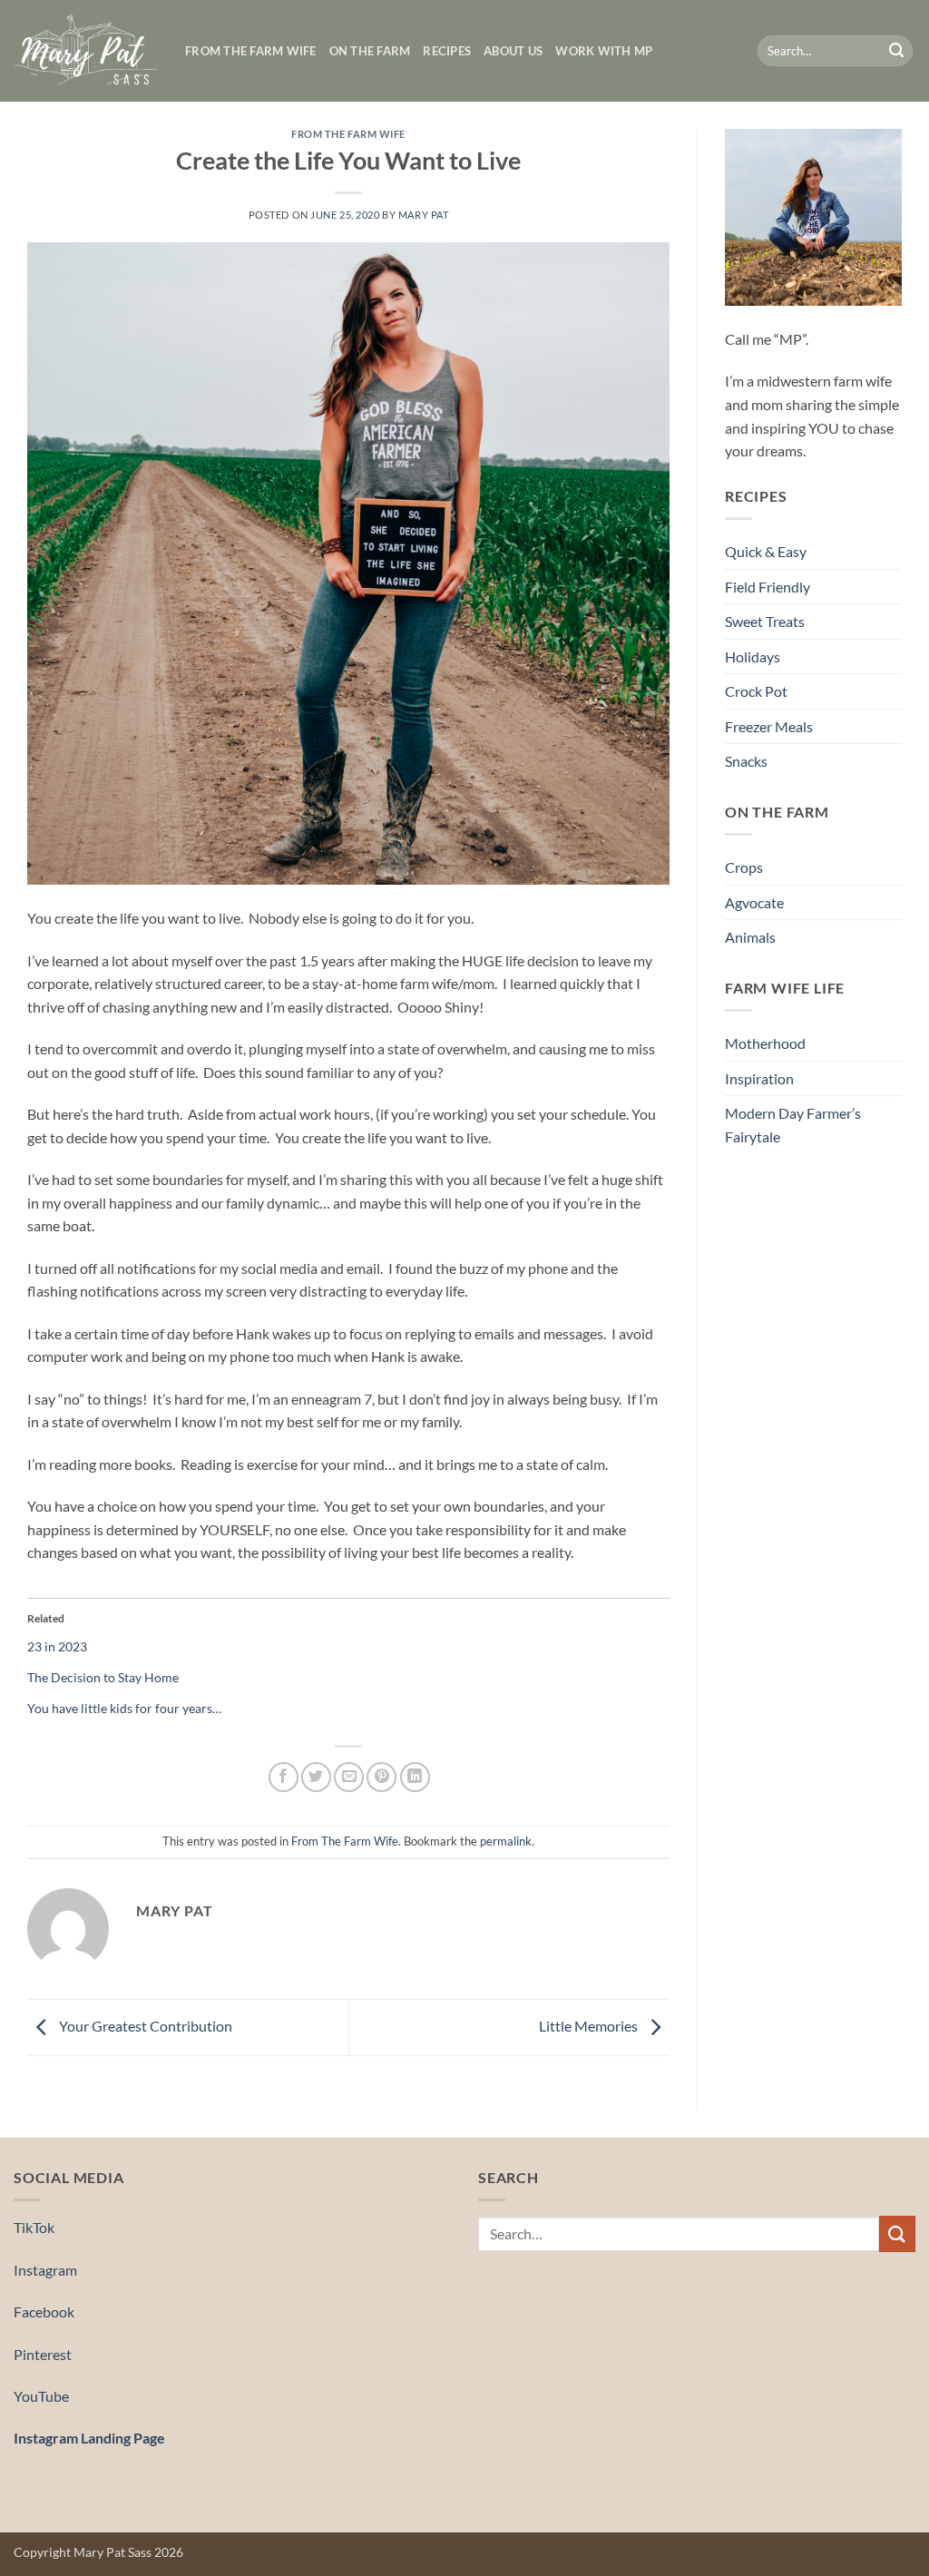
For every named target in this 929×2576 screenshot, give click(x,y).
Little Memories (590, 2026)
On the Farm (370, 51)
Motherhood (765, 1043)
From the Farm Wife (251, 51)
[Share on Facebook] (284, 1777)
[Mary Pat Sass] (86, 51)
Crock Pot (756, 691)
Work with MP (604, 51)
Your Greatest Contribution (144, 2026)
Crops (744, 867)
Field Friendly (768, 587)
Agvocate (754, 902)
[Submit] (896, 51)
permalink (506, 1841)
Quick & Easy (766, 551)
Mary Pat (423, 215)
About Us (513, 51)
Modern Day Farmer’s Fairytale (793, 1125)
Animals (750, 937)
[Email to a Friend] (349, 1777)
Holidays (753, 656)
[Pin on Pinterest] (381, 1777)
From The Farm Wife (348, 134)
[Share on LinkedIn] (415, 1777)
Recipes (447, 51)
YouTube (41, 2396)
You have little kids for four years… (124, 1708)
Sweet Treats (765, 621)
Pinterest (43, 2354)
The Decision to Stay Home (103, 1677)
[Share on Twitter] (316, 1777)
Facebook (44, 2312)
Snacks (746, 761)
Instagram (45, 2270)
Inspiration (759, 1078)
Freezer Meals (769, 726)
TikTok (34, 2227)
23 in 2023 (57, 1646)
